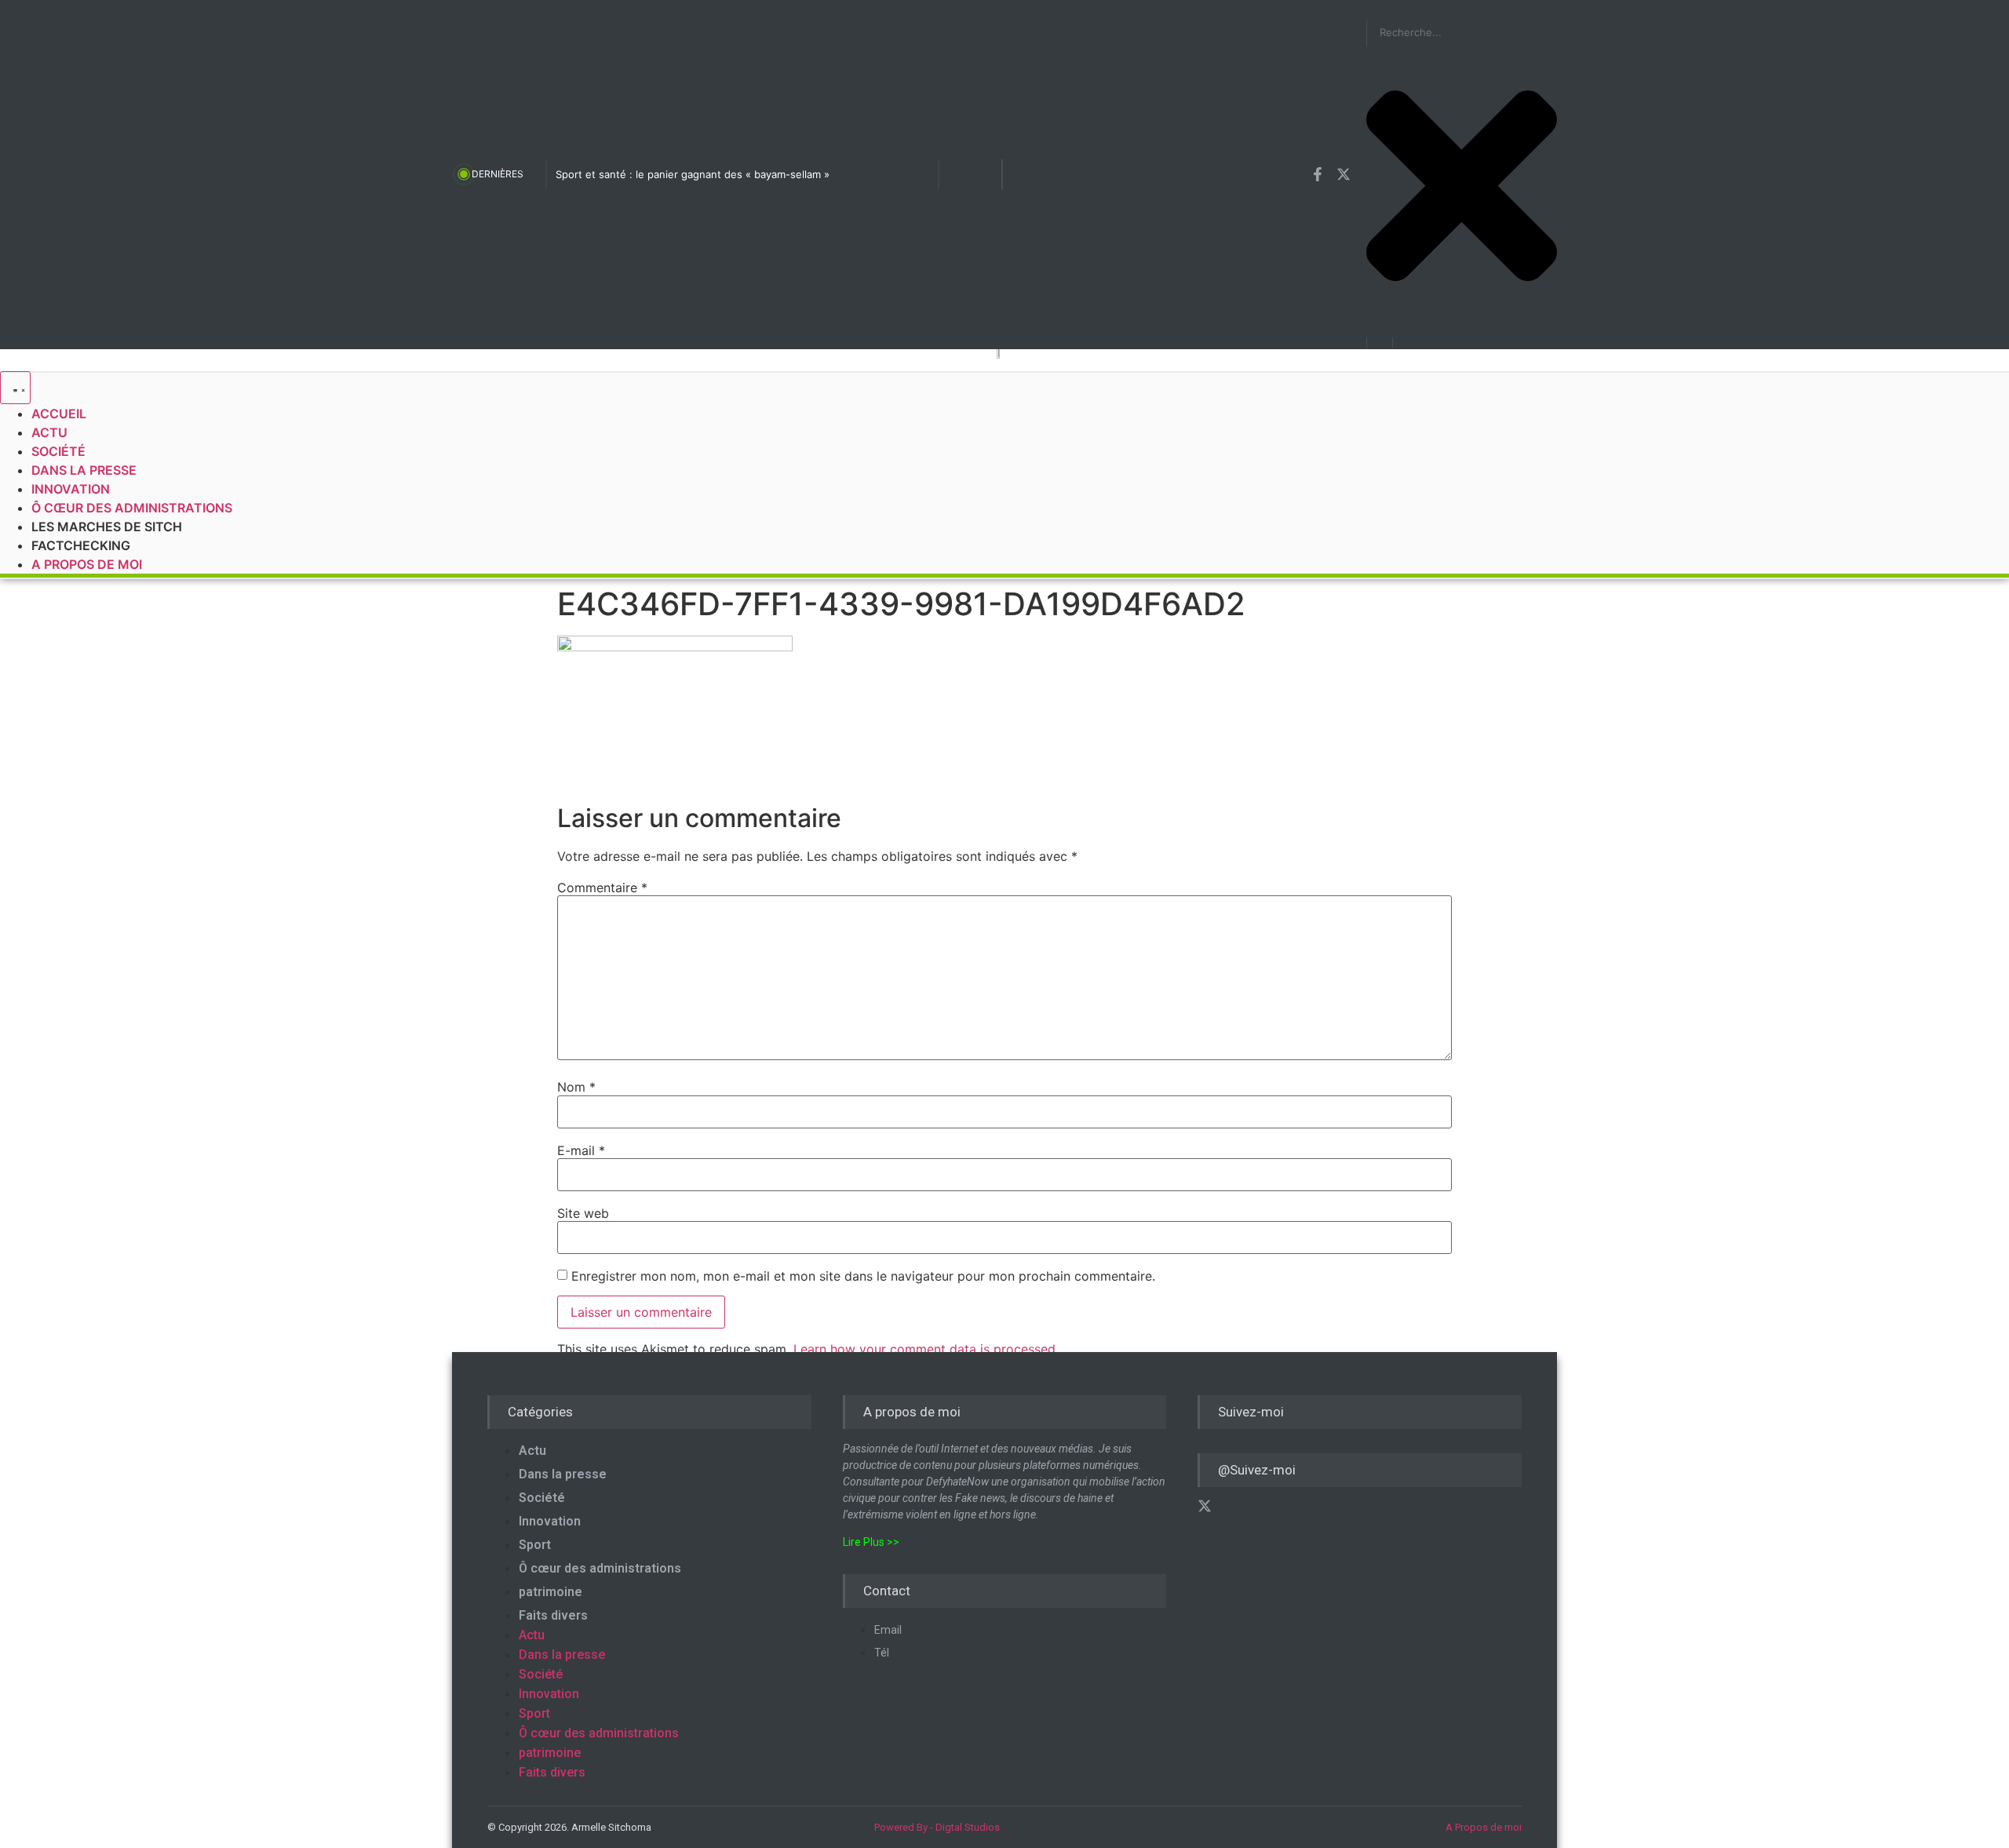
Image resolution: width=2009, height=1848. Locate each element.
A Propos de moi (1484, 1827)
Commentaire (602, 888)
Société (542, 1498)
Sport (535, 1545)
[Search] (1380, 343)
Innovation (550, 1521)
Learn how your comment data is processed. (926, 1349)
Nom (576, 1087)
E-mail (581, 1150)
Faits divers (553, 1615)
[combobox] (1462, 33)
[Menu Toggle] (15, 388)
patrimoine (551, 1592)
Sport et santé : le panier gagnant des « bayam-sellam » (693, 174)
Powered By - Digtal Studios (937, 1827)
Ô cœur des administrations (600, 1568)
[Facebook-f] (1318, 174)
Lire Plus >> (871, 1542)
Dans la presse (563, 1474)
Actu (532, 1451)
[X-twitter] (1344, 174)
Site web (583, 1213)
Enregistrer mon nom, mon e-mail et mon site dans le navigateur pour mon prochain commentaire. (863, 1276)
